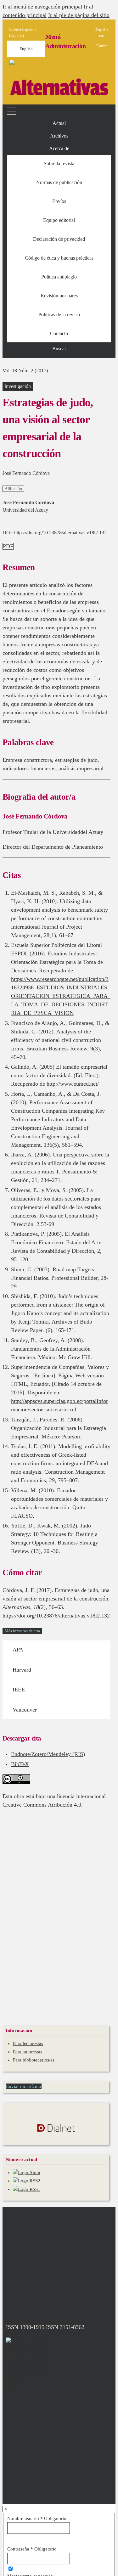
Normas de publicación (59, 182)
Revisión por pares (59, 296)
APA (18, 1650)
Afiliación (13, 489)
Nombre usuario (37, 2518)
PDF (8, 546)
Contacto (59, 333)
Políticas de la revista (59, 315)
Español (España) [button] (22, 32)
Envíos (59, 201)
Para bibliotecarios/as (34, 2060)
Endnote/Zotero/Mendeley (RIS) (48, 1754)
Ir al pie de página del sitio (79, 15)
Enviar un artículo (24, 2086)
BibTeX (20, 1764)
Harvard (22, 1670)
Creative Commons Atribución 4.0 (42, 1805)
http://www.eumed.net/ (73, 1084)
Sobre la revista (59, 163)
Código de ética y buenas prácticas (59, 258)
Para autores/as (28, 2052)
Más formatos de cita (22, 1631)
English (26, 49)
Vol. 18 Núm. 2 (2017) (25, 371)
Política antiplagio (59, 277)
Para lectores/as (28, 2044)
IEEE (19, 1690)
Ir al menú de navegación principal (42, 7)
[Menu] (13, 111)
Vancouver (25, 1710)
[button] (59, 149)
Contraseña (32, 2549)
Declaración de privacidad (59, 239)
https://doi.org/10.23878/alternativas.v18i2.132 (60, 533)
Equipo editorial (59, 220)
